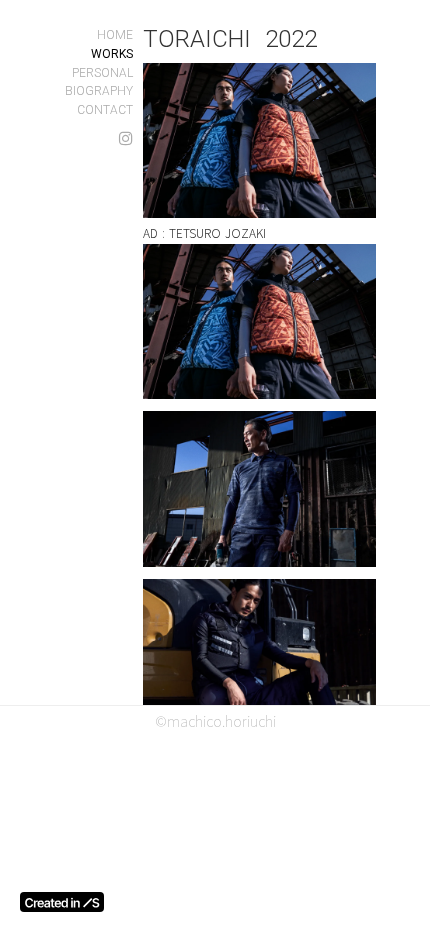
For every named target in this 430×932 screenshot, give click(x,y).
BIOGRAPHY (99, 91)
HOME (115, 35)
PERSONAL (102, 73)
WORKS (112, 54)
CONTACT (105, 110)
